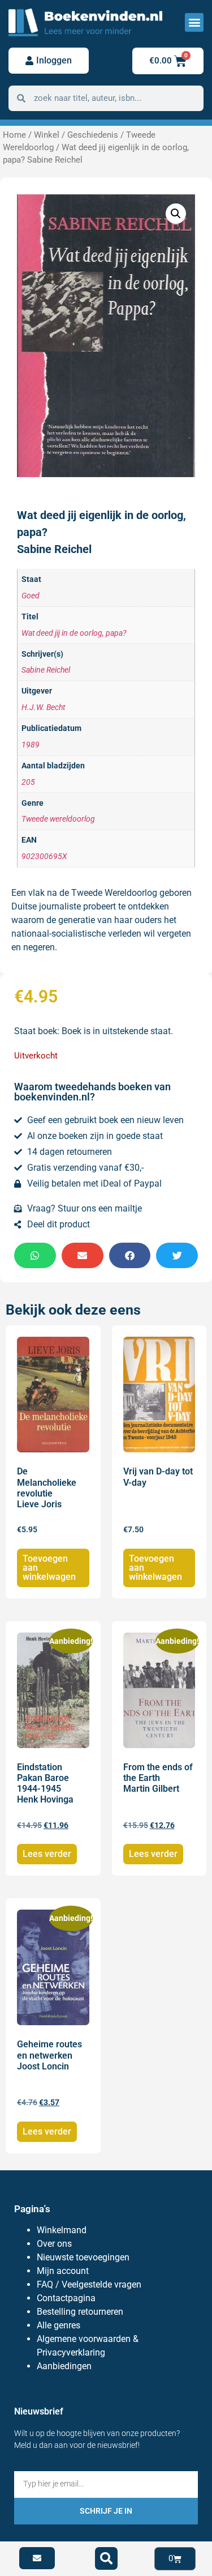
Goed (31, 596)
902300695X (44, 856)
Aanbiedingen (64, 2366)
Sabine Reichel (46, 670)
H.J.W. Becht (43, 707)
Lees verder (47, 1854)
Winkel (47, 135)
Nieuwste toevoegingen (83, 2257)
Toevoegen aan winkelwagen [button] (49, 1568)
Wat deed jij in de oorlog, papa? (74, 633)
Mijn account (63, 2271)
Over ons (54, 2244)
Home (14, 135)
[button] (194, 22)
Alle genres (59, 2325)
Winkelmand (62, 2230)
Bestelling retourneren (80, 2312)
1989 (31, 745)
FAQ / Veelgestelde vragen (89, 2284)
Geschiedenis (93, 135)
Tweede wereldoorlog (58, 819)
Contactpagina (66, 2298)
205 (28, 782)
